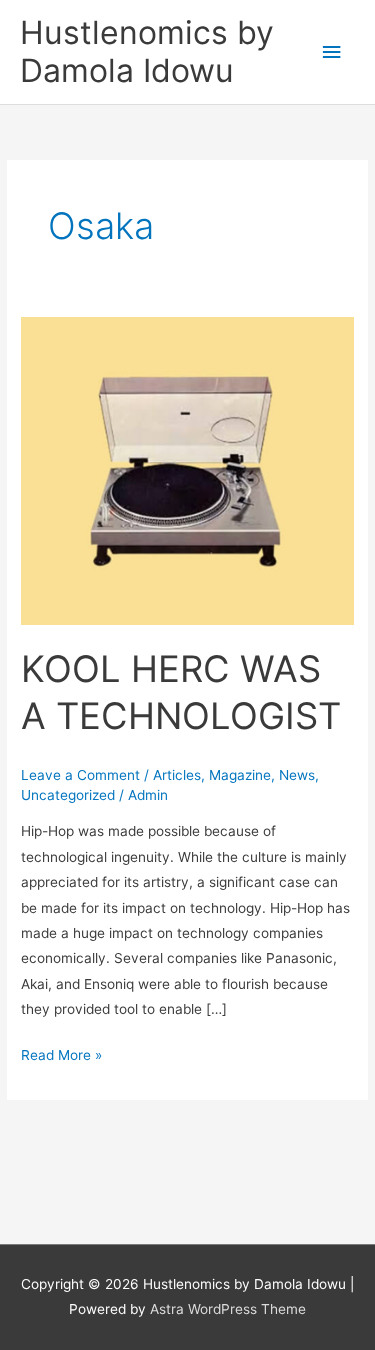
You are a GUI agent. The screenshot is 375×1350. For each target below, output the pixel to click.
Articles (177, 775)
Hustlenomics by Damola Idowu (147, 51)
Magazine (240, 775)
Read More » (61, 1053)
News (297, 775)
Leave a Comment (80, 775)
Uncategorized (68, 795)
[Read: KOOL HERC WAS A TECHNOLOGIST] (187, 470)
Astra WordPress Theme (228, 1309)
